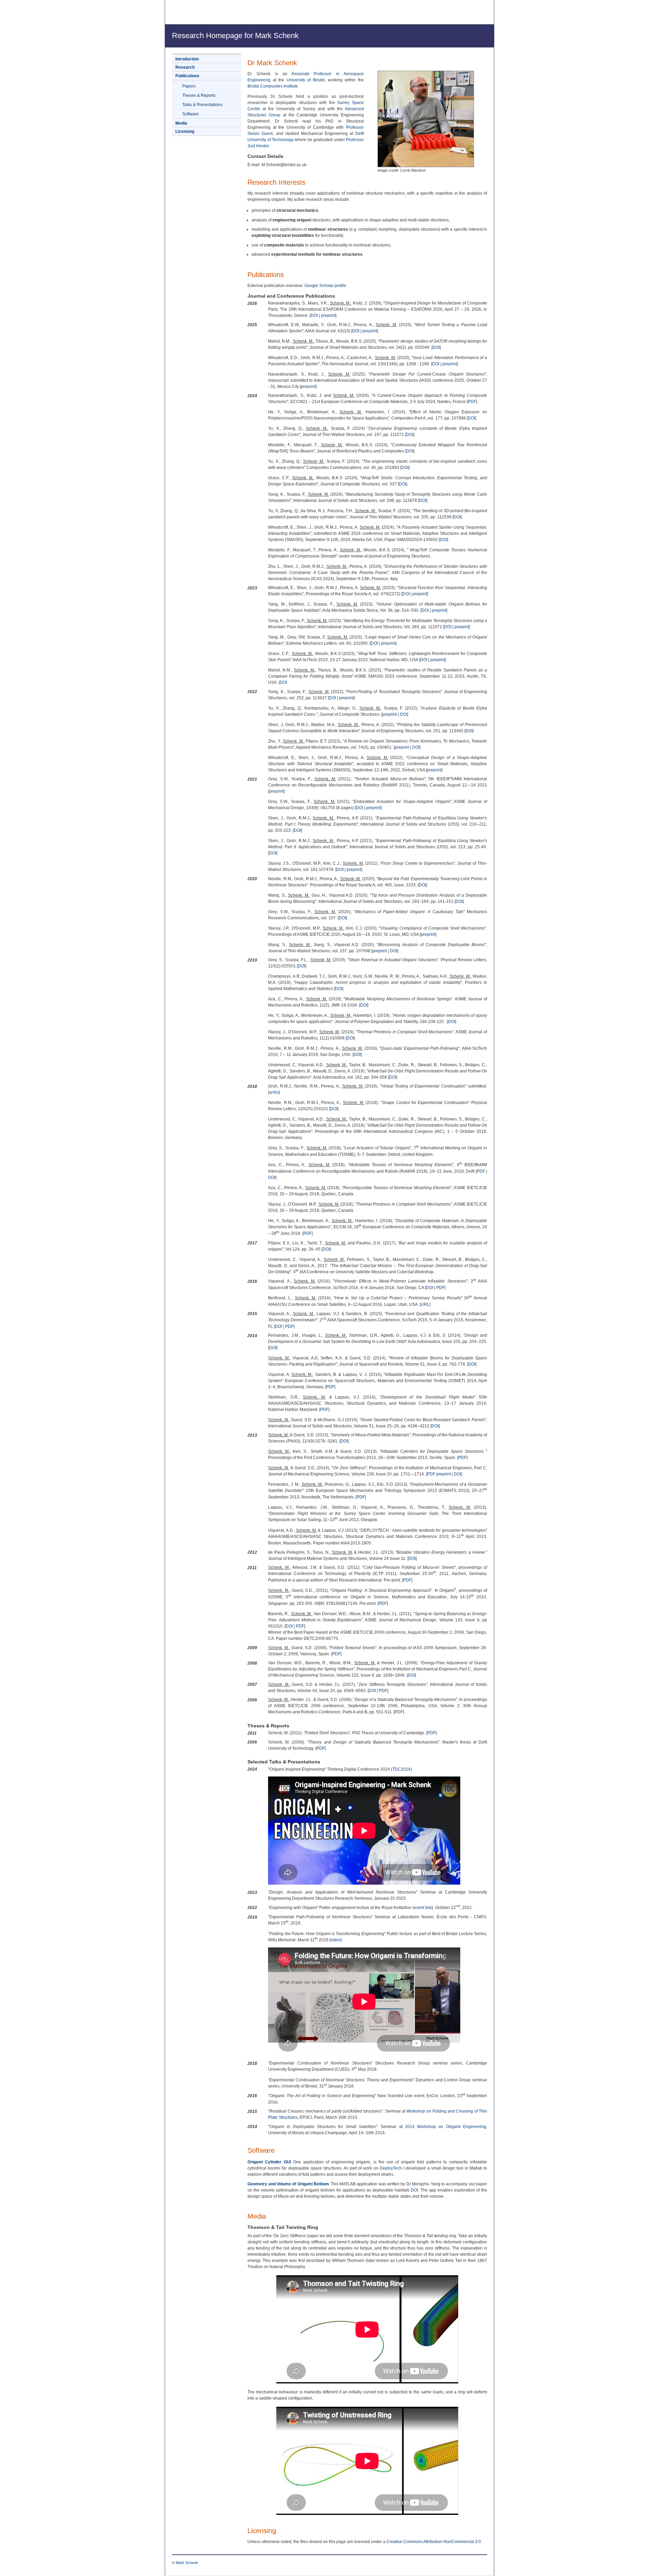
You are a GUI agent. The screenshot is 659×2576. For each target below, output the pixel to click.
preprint (328, 315)
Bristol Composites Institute (273, 86)
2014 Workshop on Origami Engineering (446, 2127)
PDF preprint (439, 1474)
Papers (189, 86)
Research (185, 67)
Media (181, 123)
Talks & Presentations (202, 105)
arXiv (274, 1092)
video (336, 1940)
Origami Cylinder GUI (269, 2162)
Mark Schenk (187, 2563)
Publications (187, 76)
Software (190, 114)
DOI (314, 315)
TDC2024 (401, 1769)
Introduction (187, 59)
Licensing (185, 131)
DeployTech (391, 2168)
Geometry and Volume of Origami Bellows (288, 2184)
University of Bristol (306, 80)
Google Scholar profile (325, 286)
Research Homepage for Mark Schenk (235, 36)
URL (425, 1304)
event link (423, 1908)
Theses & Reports (199, 95)
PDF (472, 402)
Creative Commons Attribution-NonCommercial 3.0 (434, 2542)
